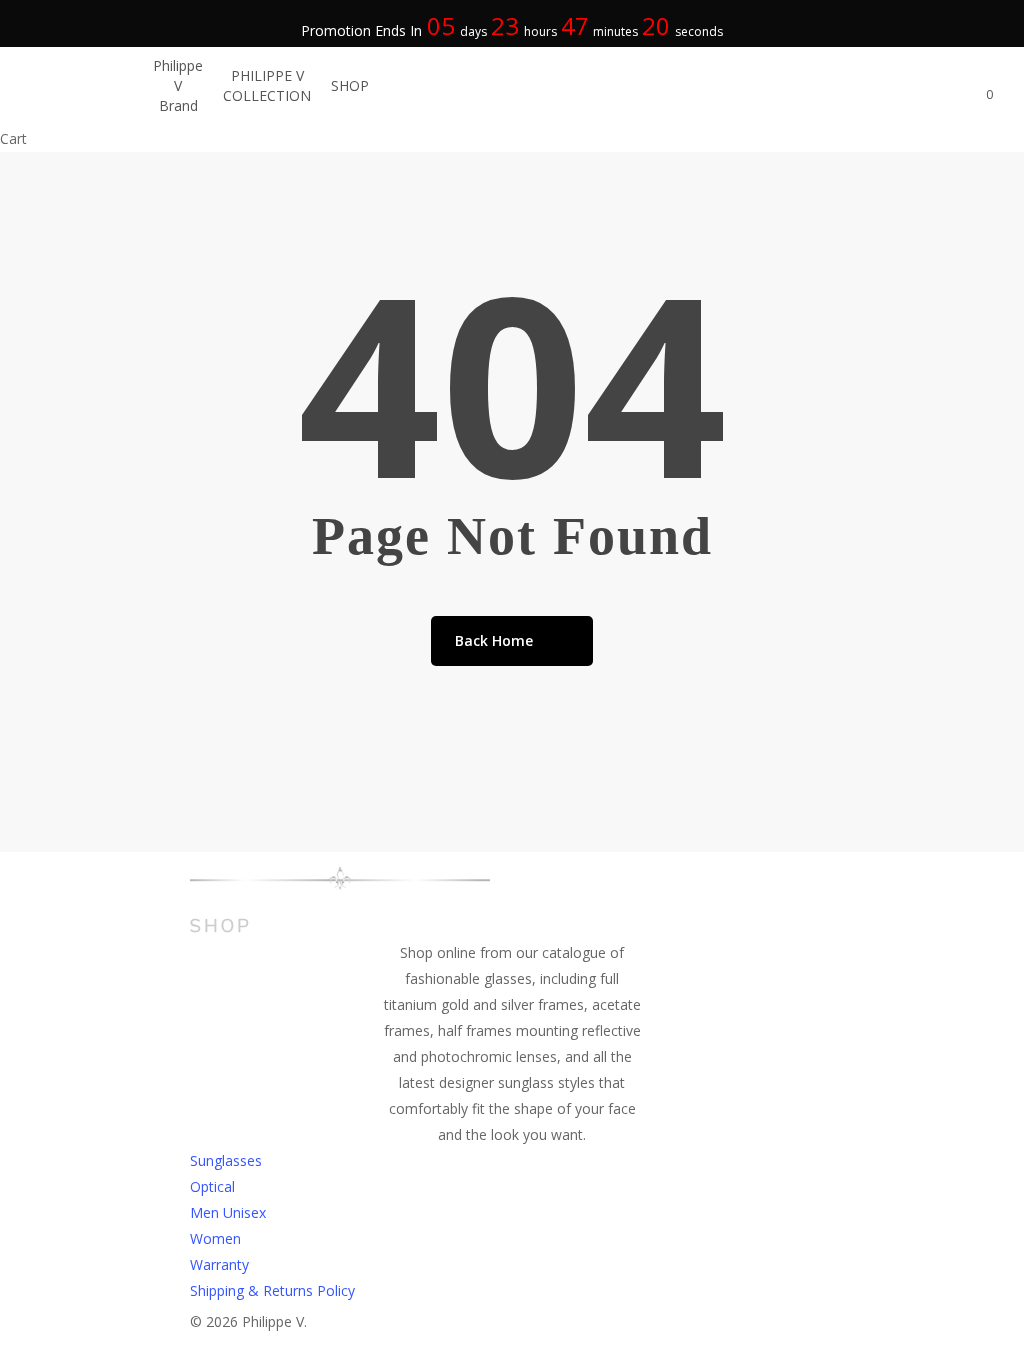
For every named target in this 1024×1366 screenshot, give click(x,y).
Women (215, 1238)
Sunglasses (226, 1160)
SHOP (221, 926)
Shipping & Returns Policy (272, 1290)
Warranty (219, 1264)
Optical (212, 1186)
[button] (512, 1353)
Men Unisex (228, 1212)
